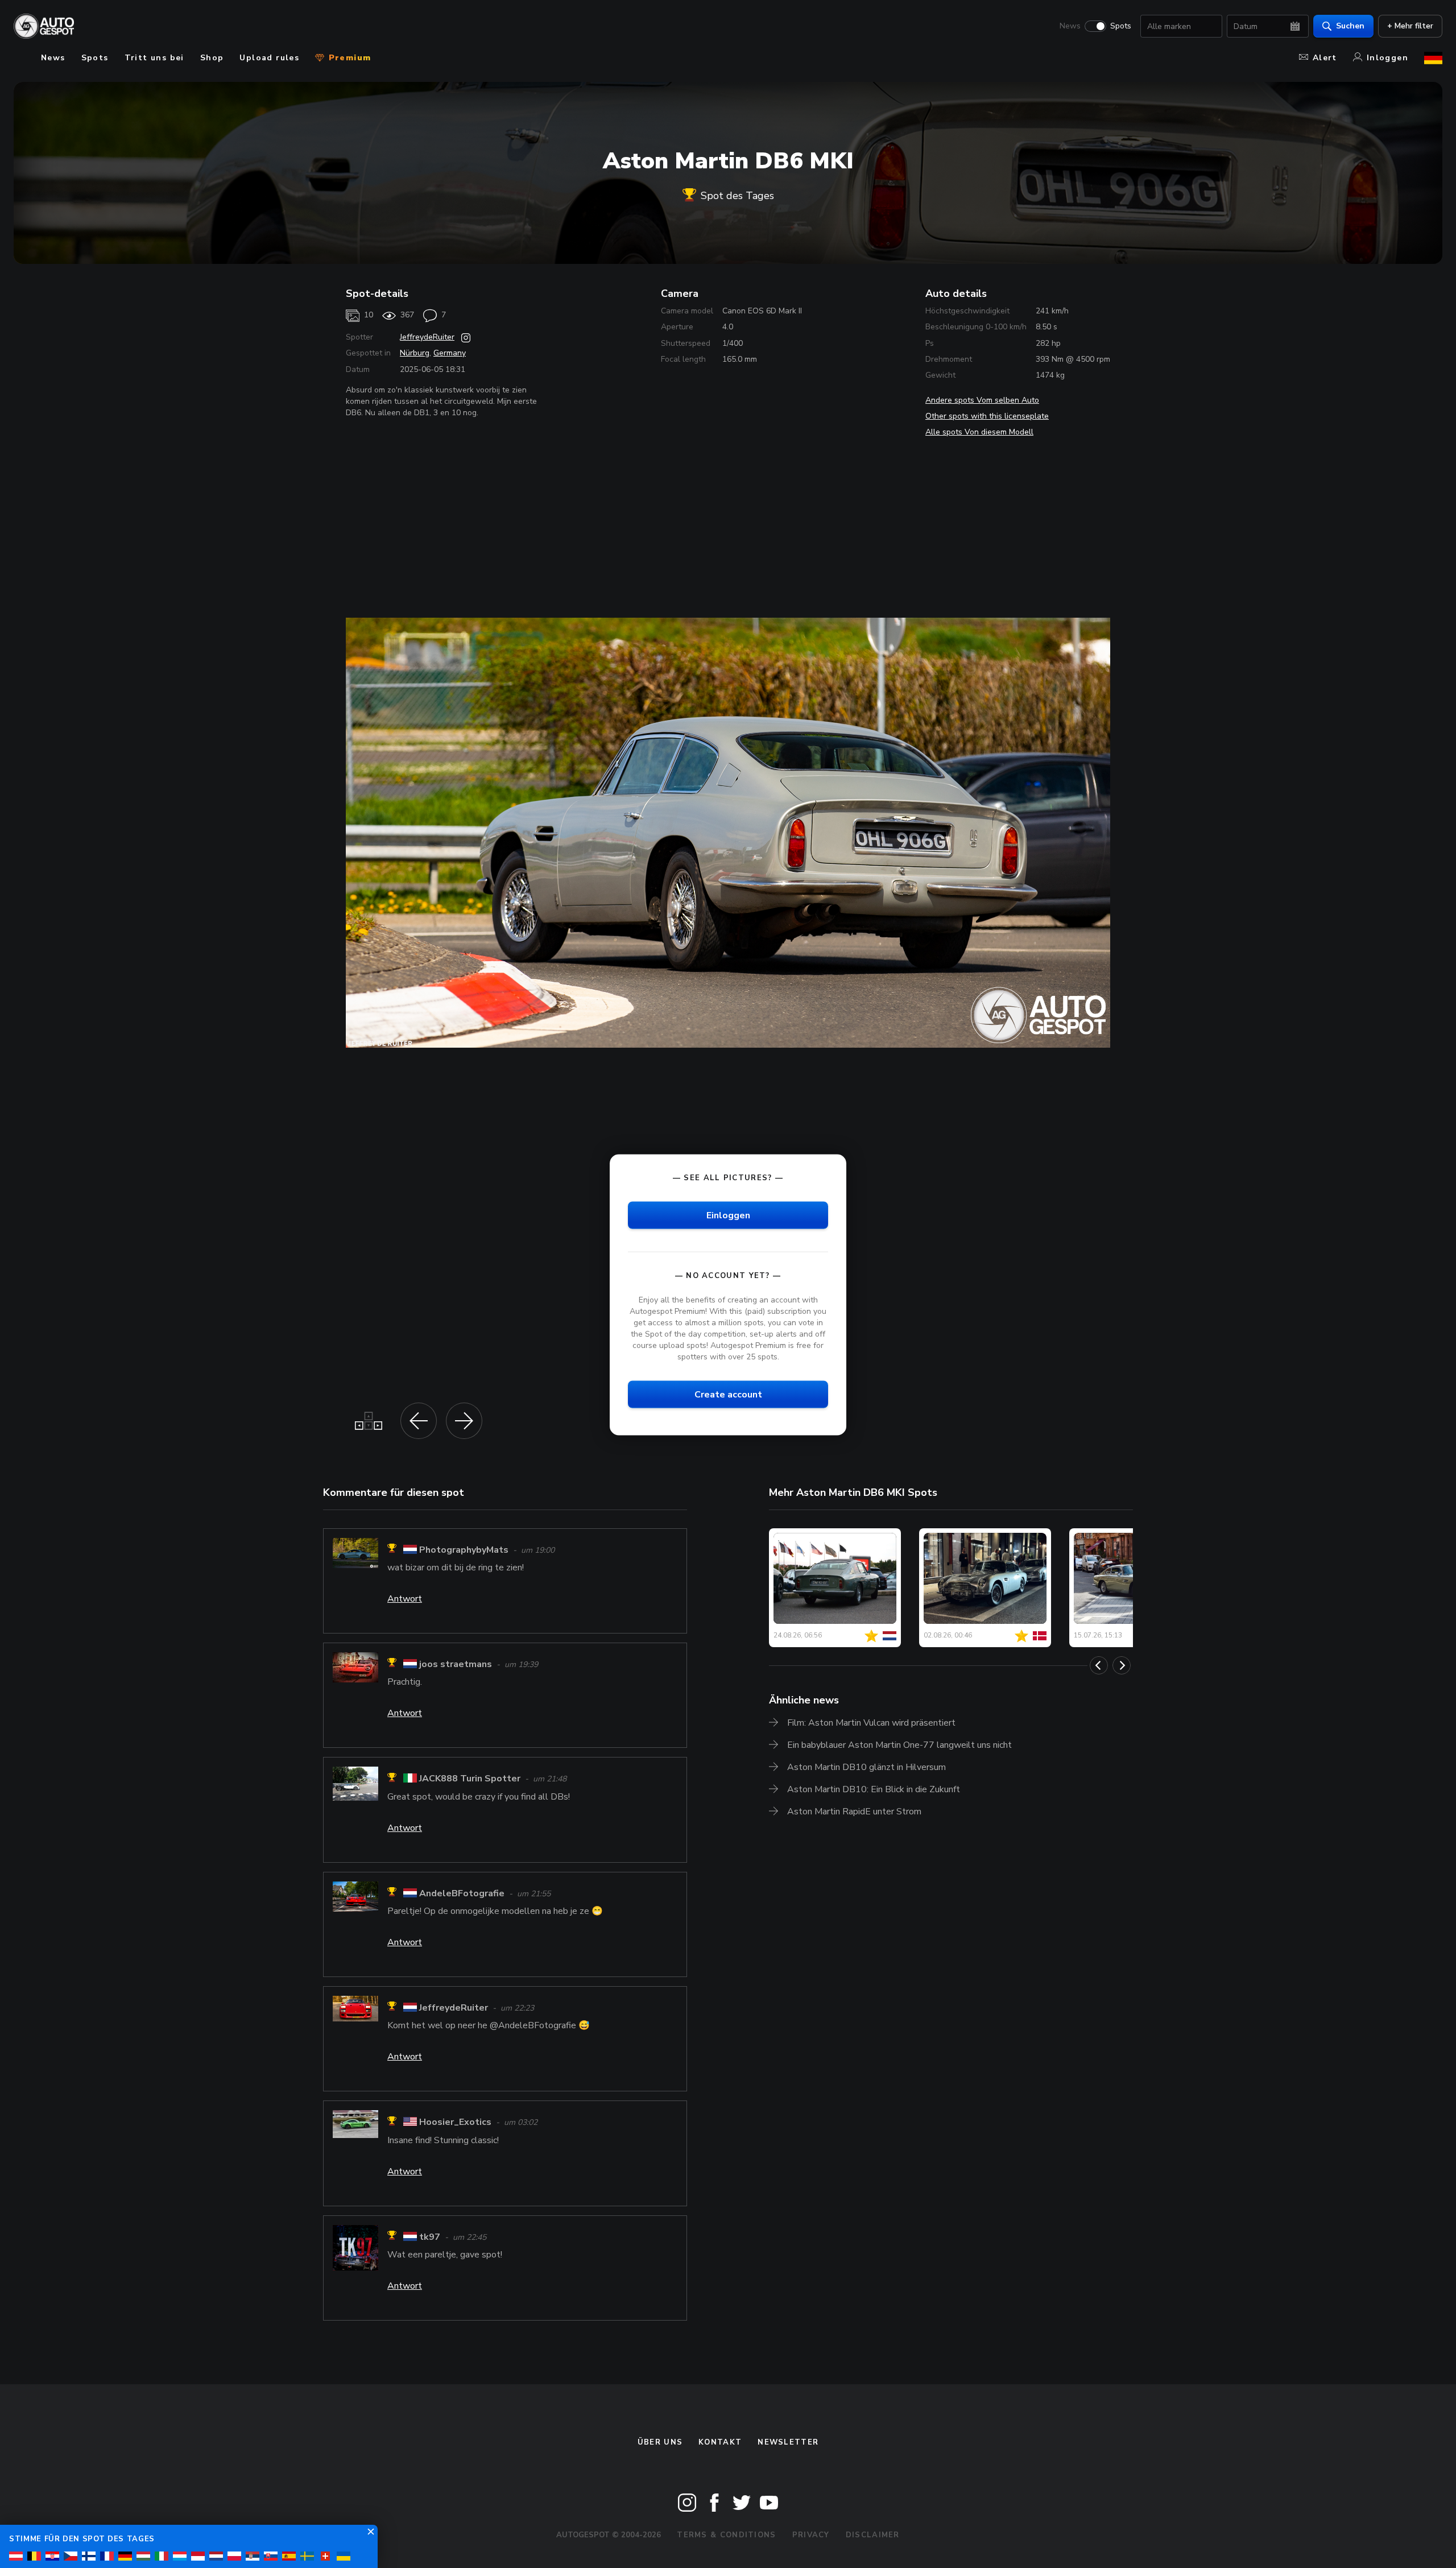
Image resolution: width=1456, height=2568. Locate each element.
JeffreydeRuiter (427, 337)
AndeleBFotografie (462, 1893)
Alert (1325, 58)
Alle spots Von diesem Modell (979, 432)
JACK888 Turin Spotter (470, 1779)
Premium (348, 58)
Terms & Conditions (726, 2535)
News (1070, 26)
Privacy (811, 2535)
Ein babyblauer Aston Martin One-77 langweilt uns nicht (899, 1745)
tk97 (430, 2237)
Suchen (1350, 26)
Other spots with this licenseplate (987, 416)
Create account (728, 1395)
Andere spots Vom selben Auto (982, 400)
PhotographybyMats (464, 1550)
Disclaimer (873, 2535)
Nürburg (415, 353)
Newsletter (788, 2442)
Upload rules (269, 58)
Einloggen (728, 1215)
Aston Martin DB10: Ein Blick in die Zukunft (874, 1789)
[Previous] (1099, 1665)
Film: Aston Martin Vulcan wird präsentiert (871, 1723)
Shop (212, 58)
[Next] (1122, 1665)
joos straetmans (456, 1664)
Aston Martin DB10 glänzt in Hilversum (866, 1767)
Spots (1121, 26)
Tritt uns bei (154, 58)
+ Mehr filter (1410, 26)
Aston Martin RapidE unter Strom (854, 1812)
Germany (450, 353)
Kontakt (720, 2442)
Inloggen (1387, 58)
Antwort (405, 1599)
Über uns (660, 2442)
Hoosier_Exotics (455, 2123)
